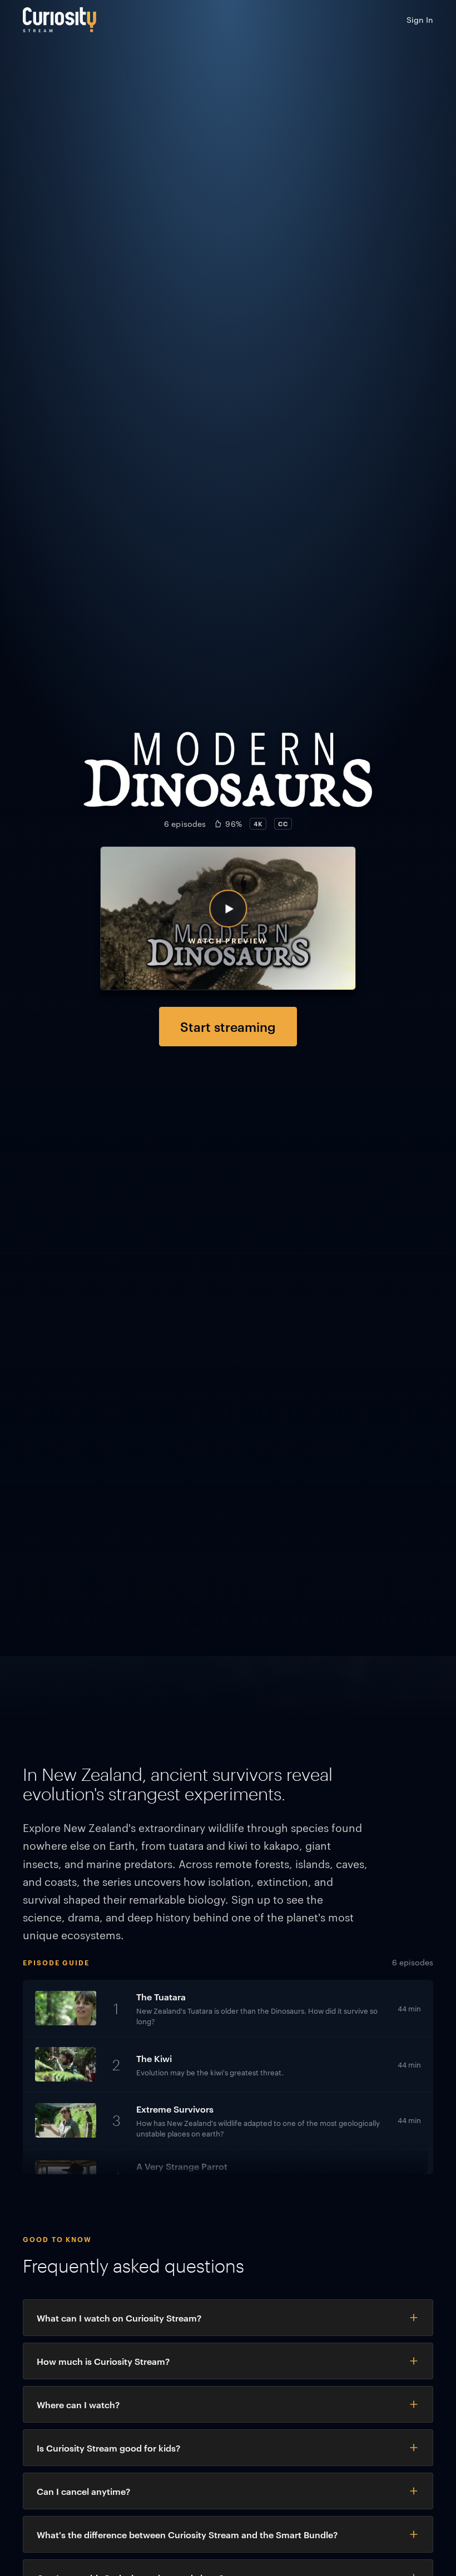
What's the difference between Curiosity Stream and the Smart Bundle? (187, 2534)
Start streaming (228, 1026)
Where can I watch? (78, 2404)
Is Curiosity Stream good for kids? (108, 2448)
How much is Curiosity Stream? (103, 2361)
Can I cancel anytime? (83, 2491)
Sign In (420, 19)
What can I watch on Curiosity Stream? (119, 2318)
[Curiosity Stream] (60, 20)
